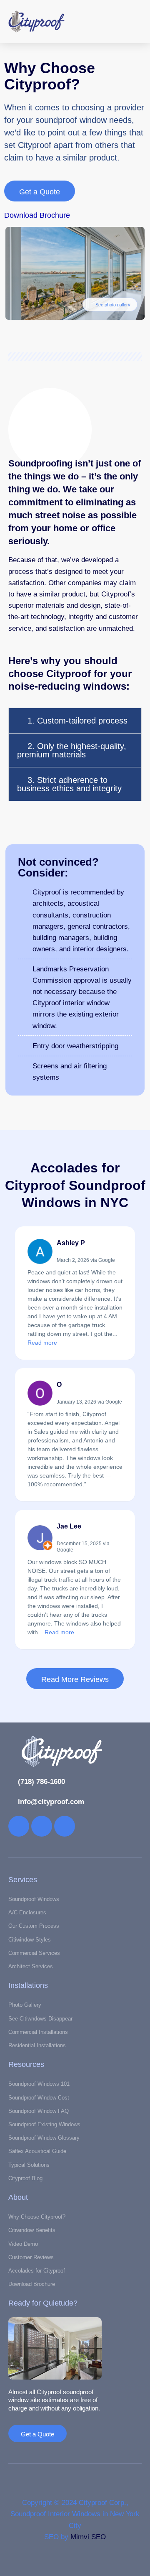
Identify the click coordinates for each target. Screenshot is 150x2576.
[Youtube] (65, 1826)
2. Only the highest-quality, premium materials (72, 750)
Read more (42, 1343)
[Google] (42, 1826)
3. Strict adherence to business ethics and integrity (69, 784)
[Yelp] (19, 1826)
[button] (111, 22)
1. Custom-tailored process (77, 721)
